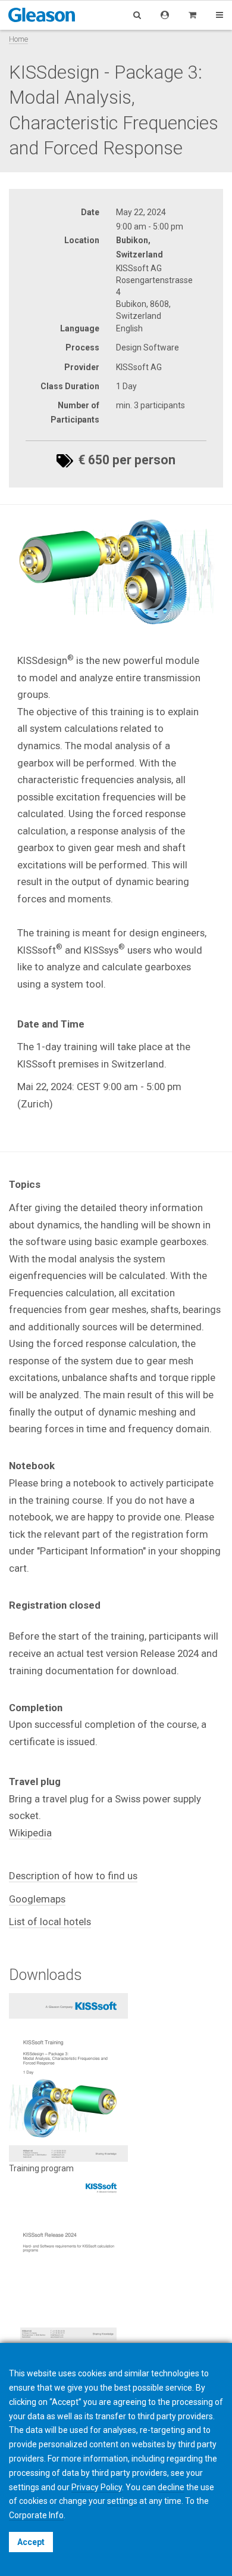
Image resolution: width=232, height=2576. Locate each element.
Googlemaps (37, 1899)
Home (18, 39)
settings (122, 2501)
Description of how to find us (73, 1876)
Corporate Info (36, 2515)
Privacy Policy (97, 2487)
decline (171, 2487)
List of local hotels (50, 1922)
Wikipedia (30, 1833)
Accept (31, 2542)
